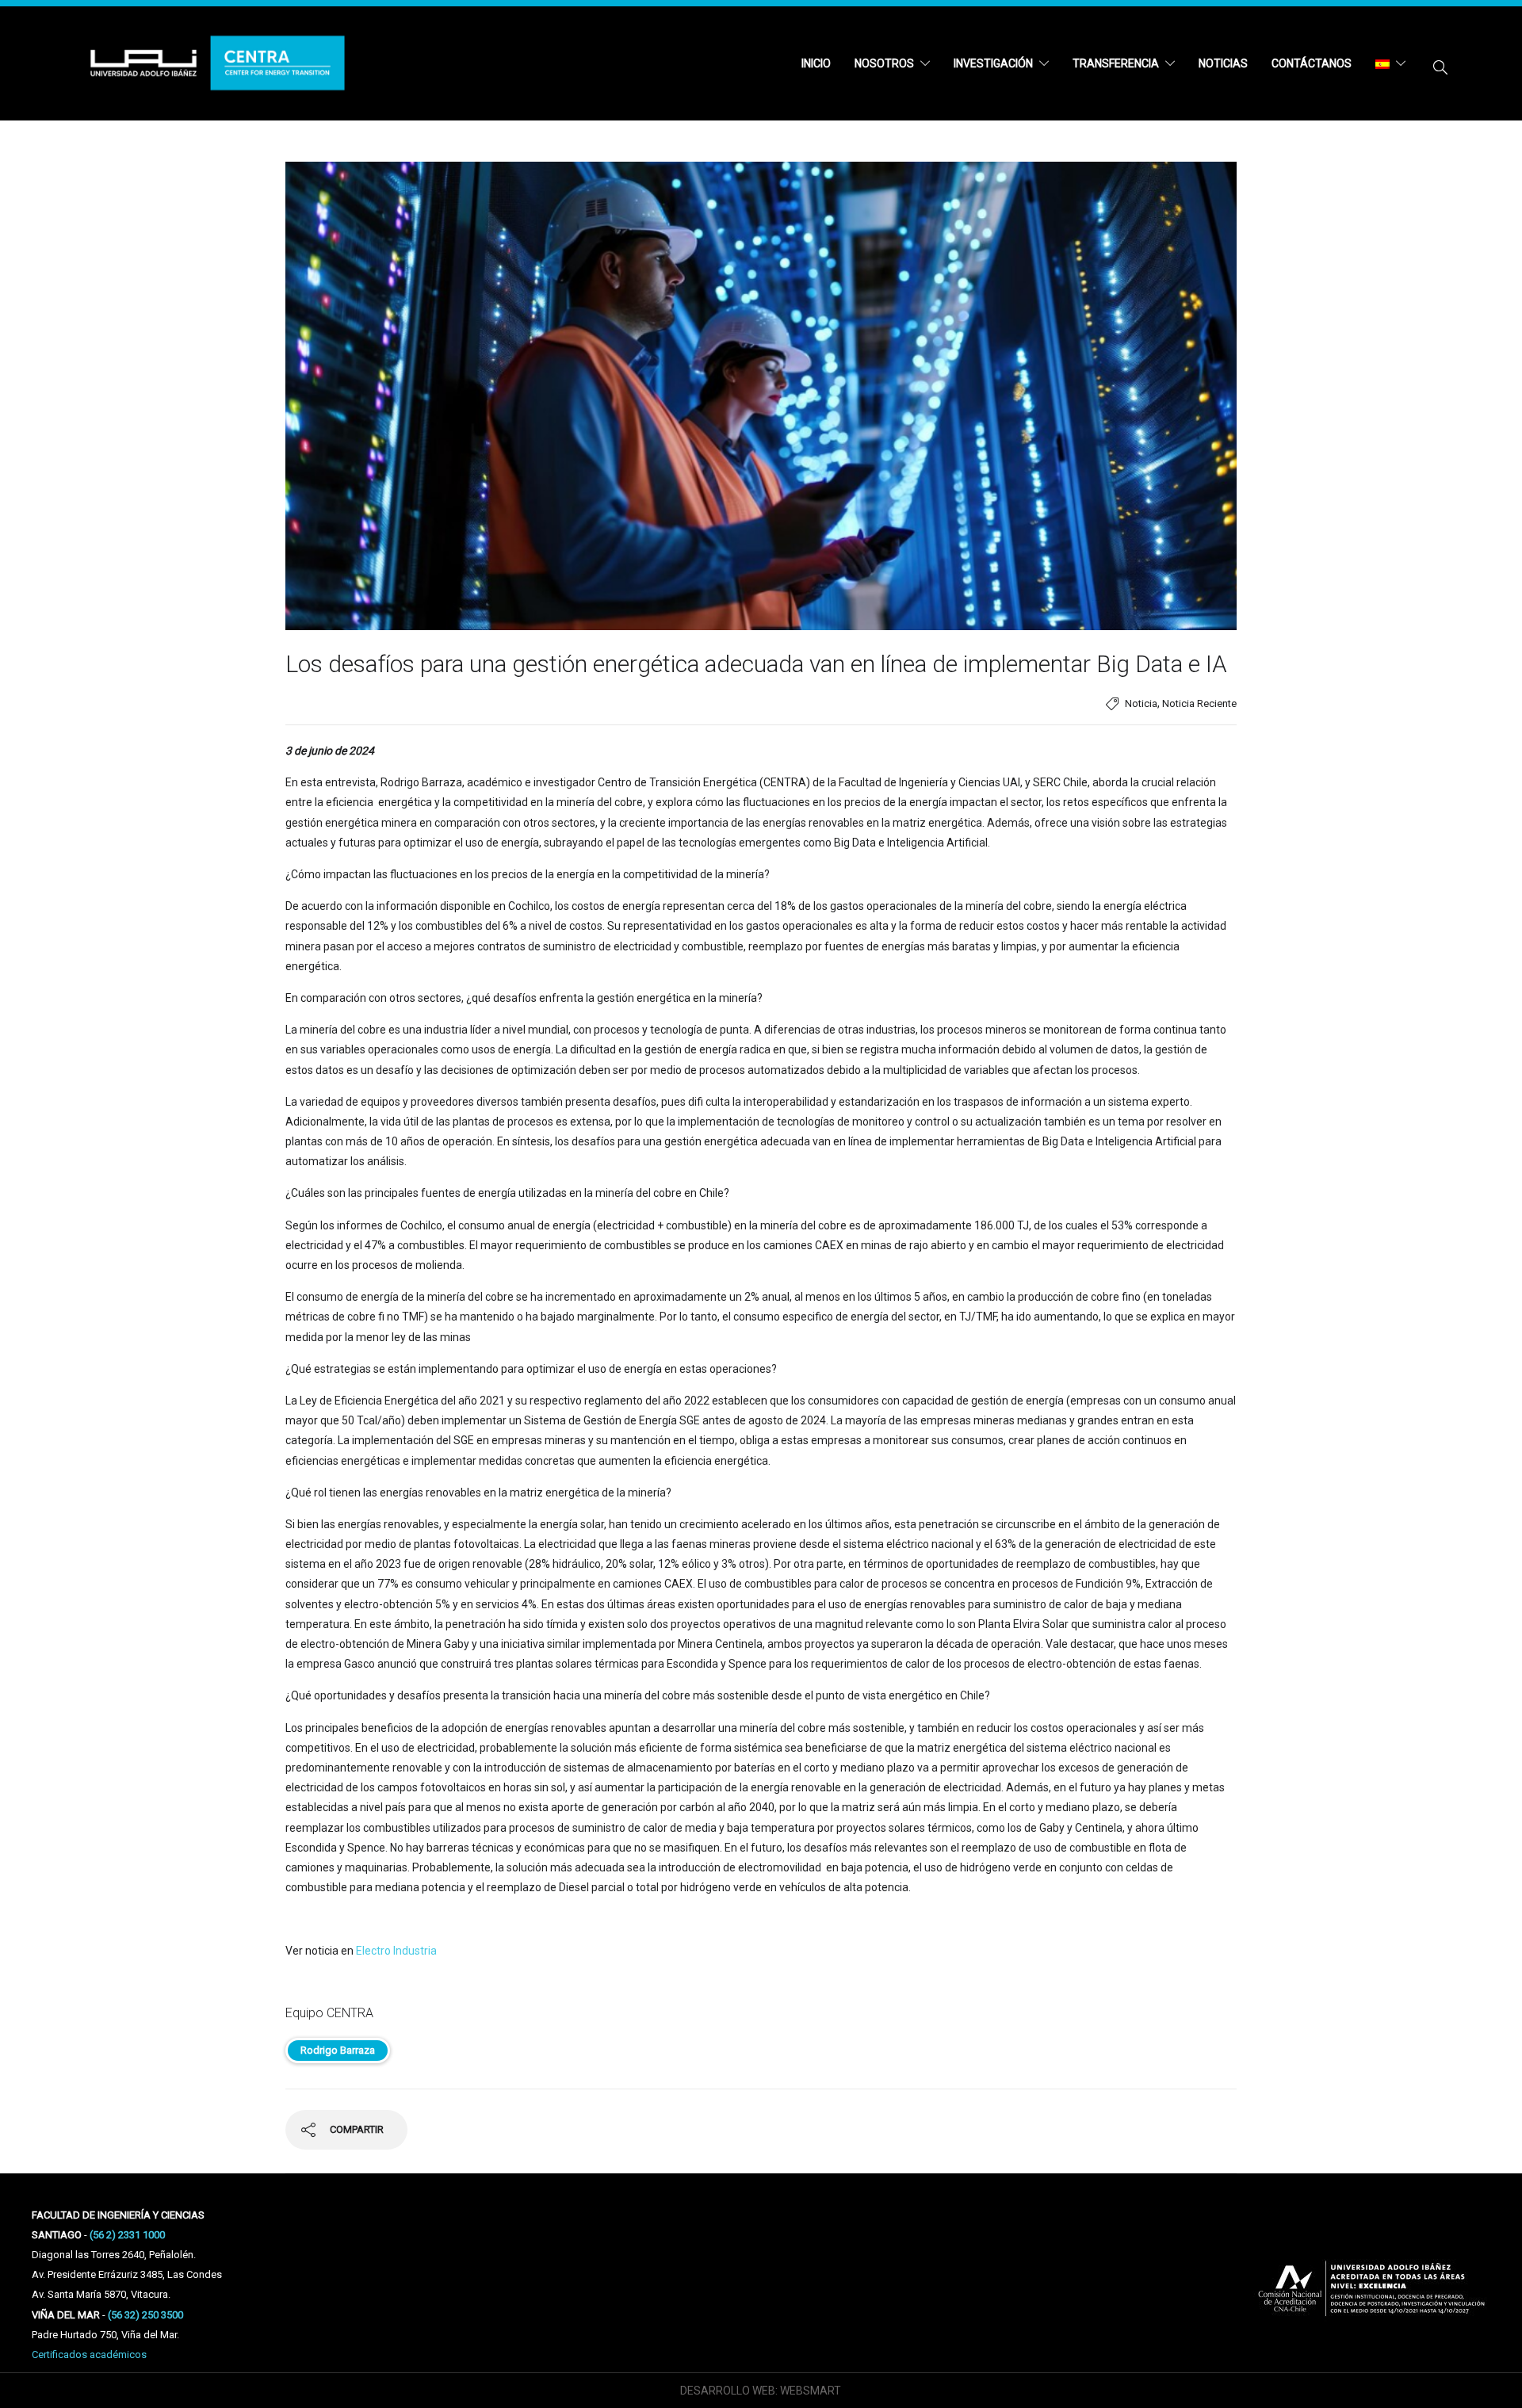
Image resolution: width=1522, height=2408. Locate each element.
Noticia (1141, 703)
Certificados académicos (89, 2354)
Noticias (1223, 63)
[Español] (1390, 63)
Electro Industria (396, 1951)
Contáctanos (1312, 63)
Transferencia (1116, 63)
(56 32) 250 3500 (145, 2315)
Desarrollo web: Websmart (761, 2391)
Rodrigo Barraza (338, 2050)
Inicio (816, 63)
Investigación (993, 63)
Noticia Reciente (1199, 703)
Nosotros (884, 63)
